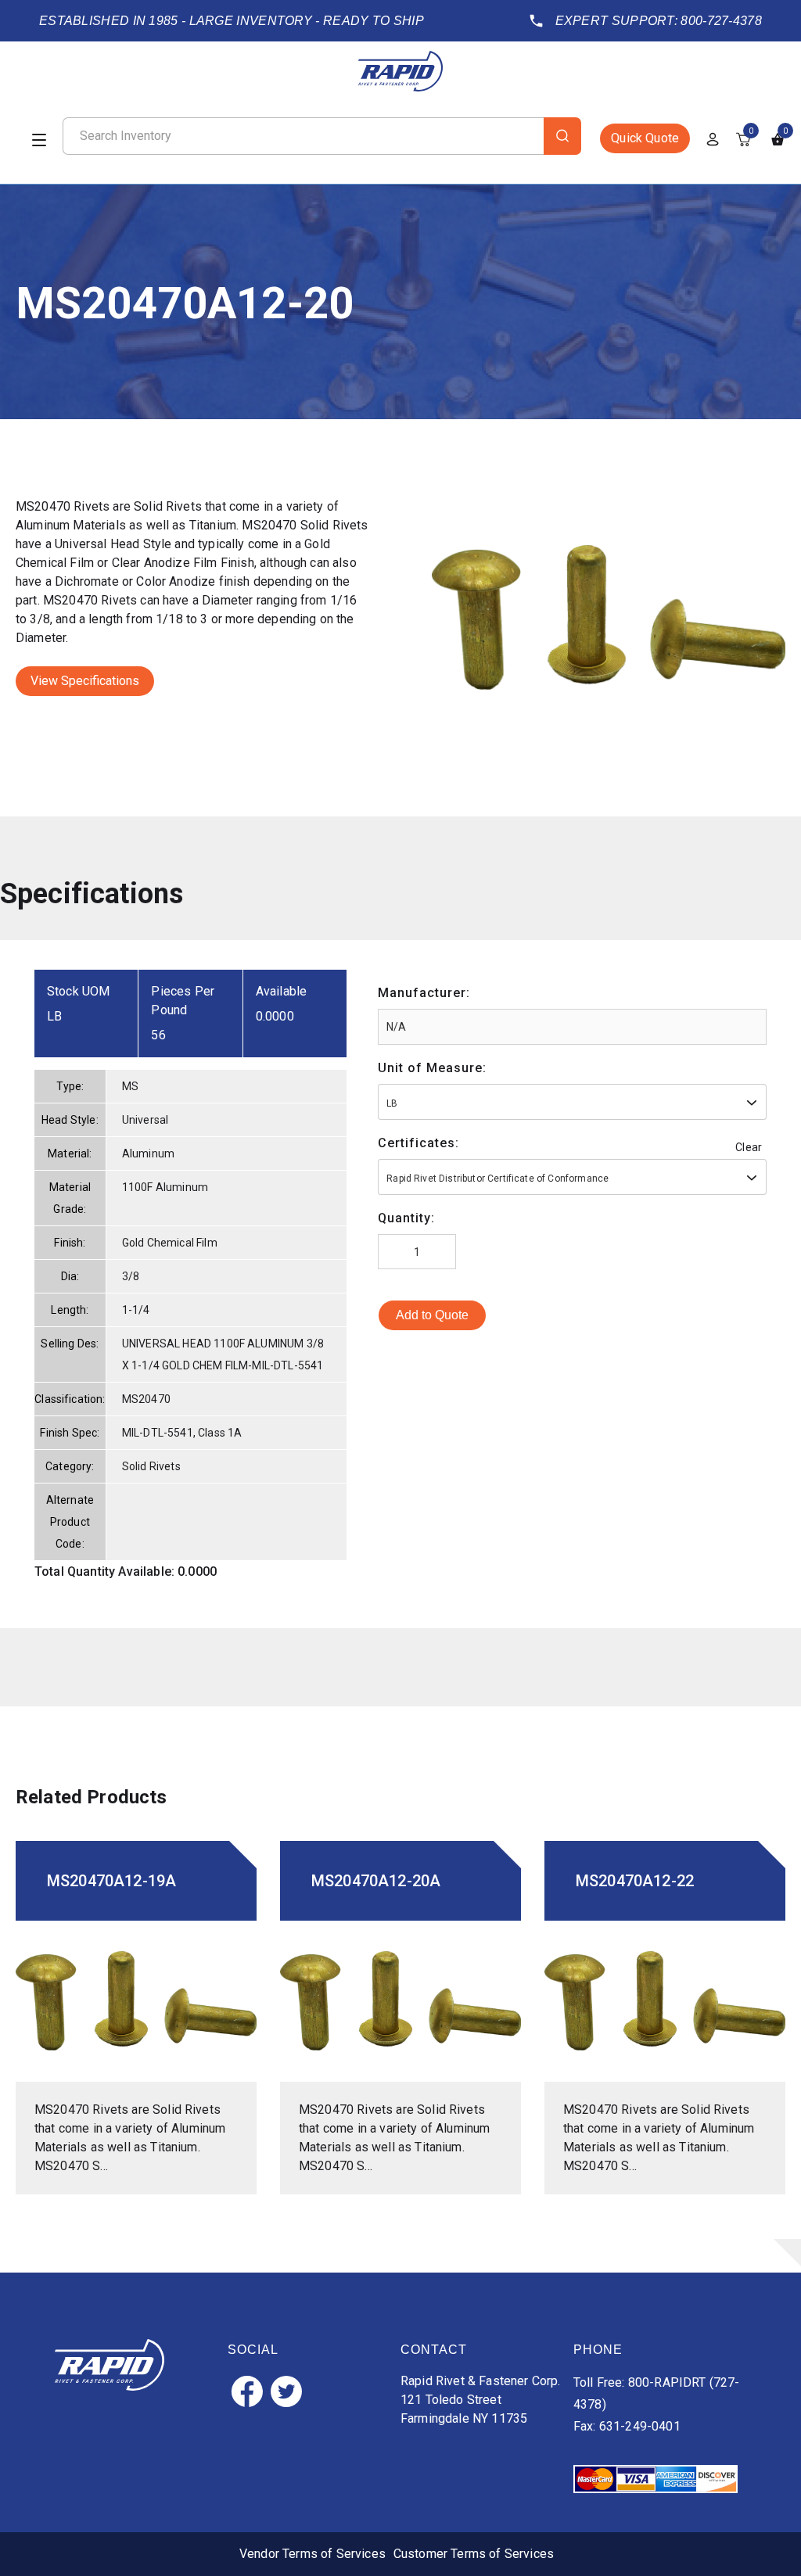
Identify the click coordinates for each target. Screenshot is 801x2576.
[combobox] (572, 1102)
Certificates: (418, 1143)
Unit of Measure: (432, 1068)
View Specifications (85, 681)
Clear (749, 1147)
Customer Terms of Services (474, 2554)
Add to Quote (432, 1315)
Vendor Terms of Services (312, 2554)
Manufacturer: (424, 993)
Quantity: (406, 1218)
